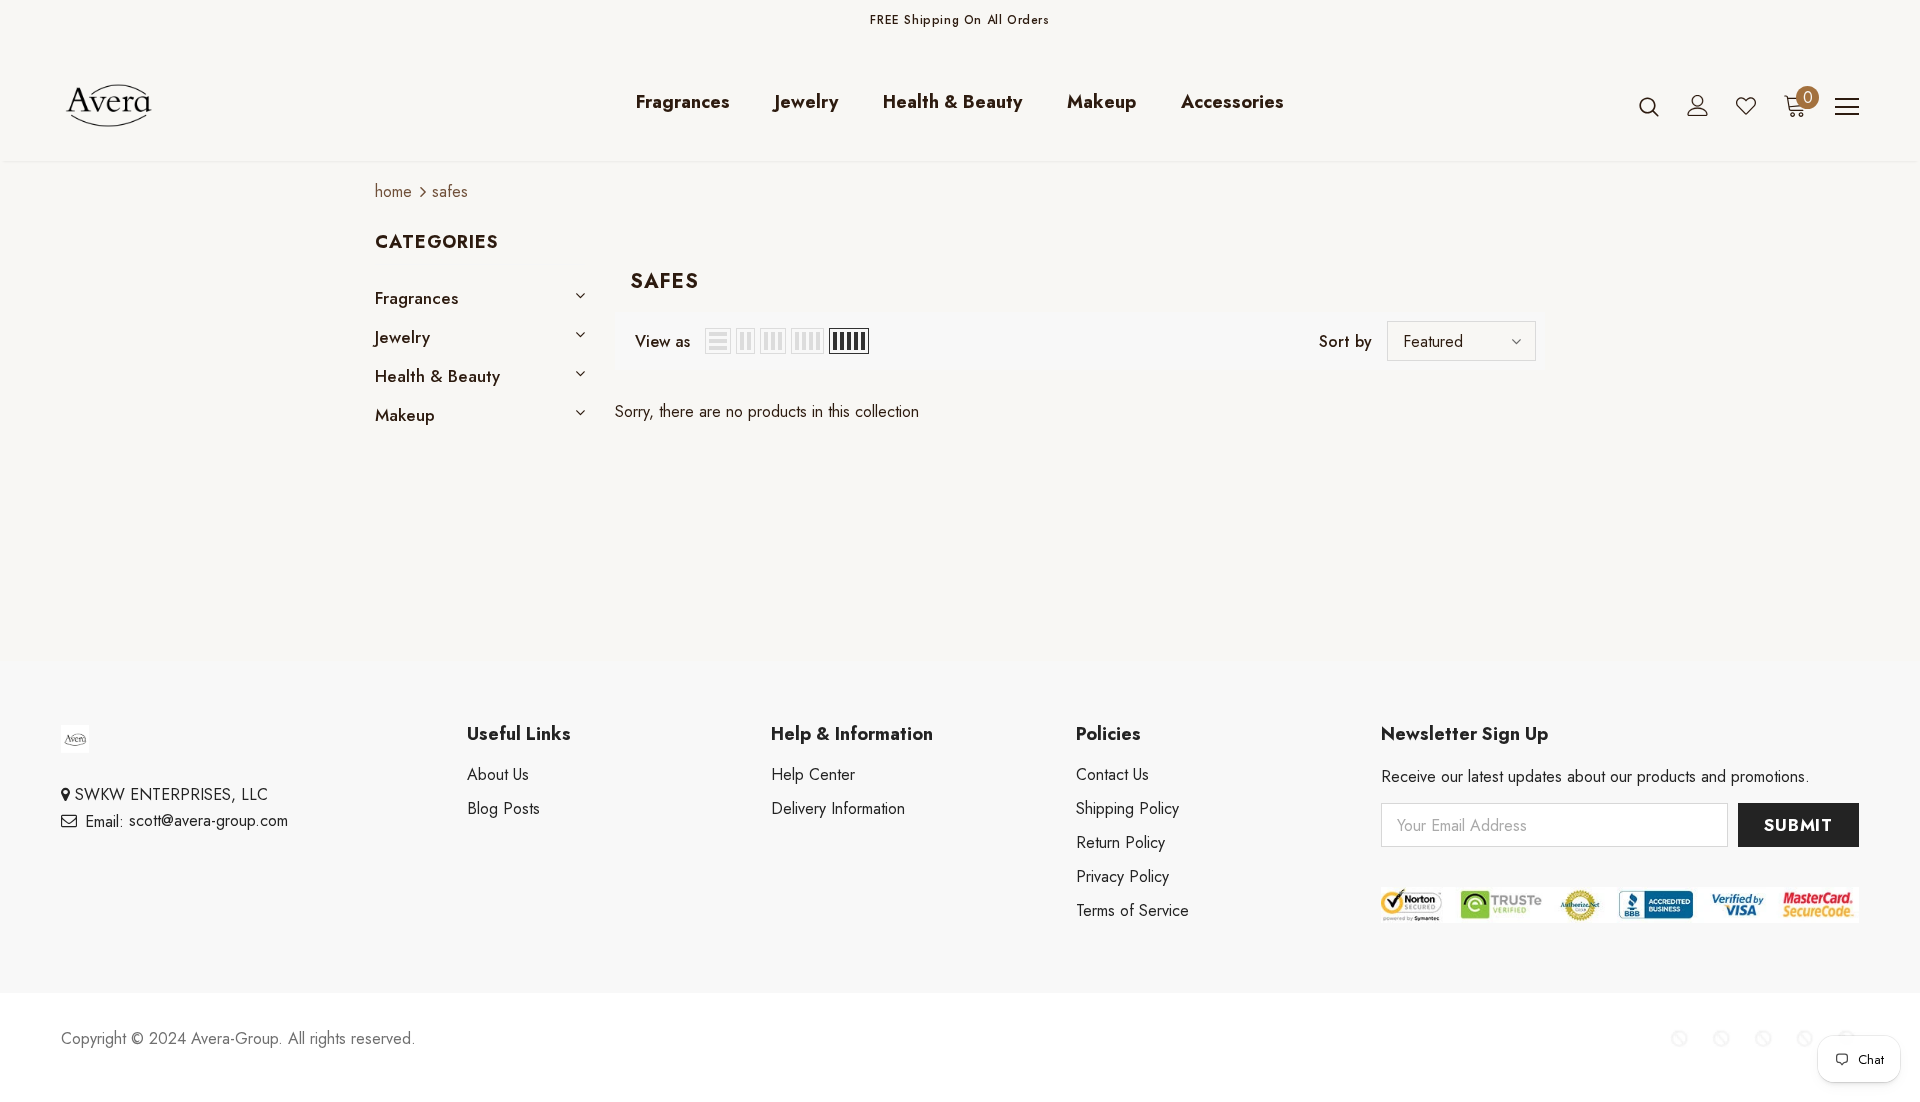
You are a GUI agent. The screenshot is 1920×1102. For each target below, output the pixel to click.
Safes (450, 191)
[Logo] (178, 105)
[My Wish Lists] (1746, 106)
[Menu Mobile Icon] (1847, 107)
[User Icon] (1698, 105)
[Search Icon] (1649, 106)
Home (393, 191)
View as (662, 341)
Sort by (1345, 341)
